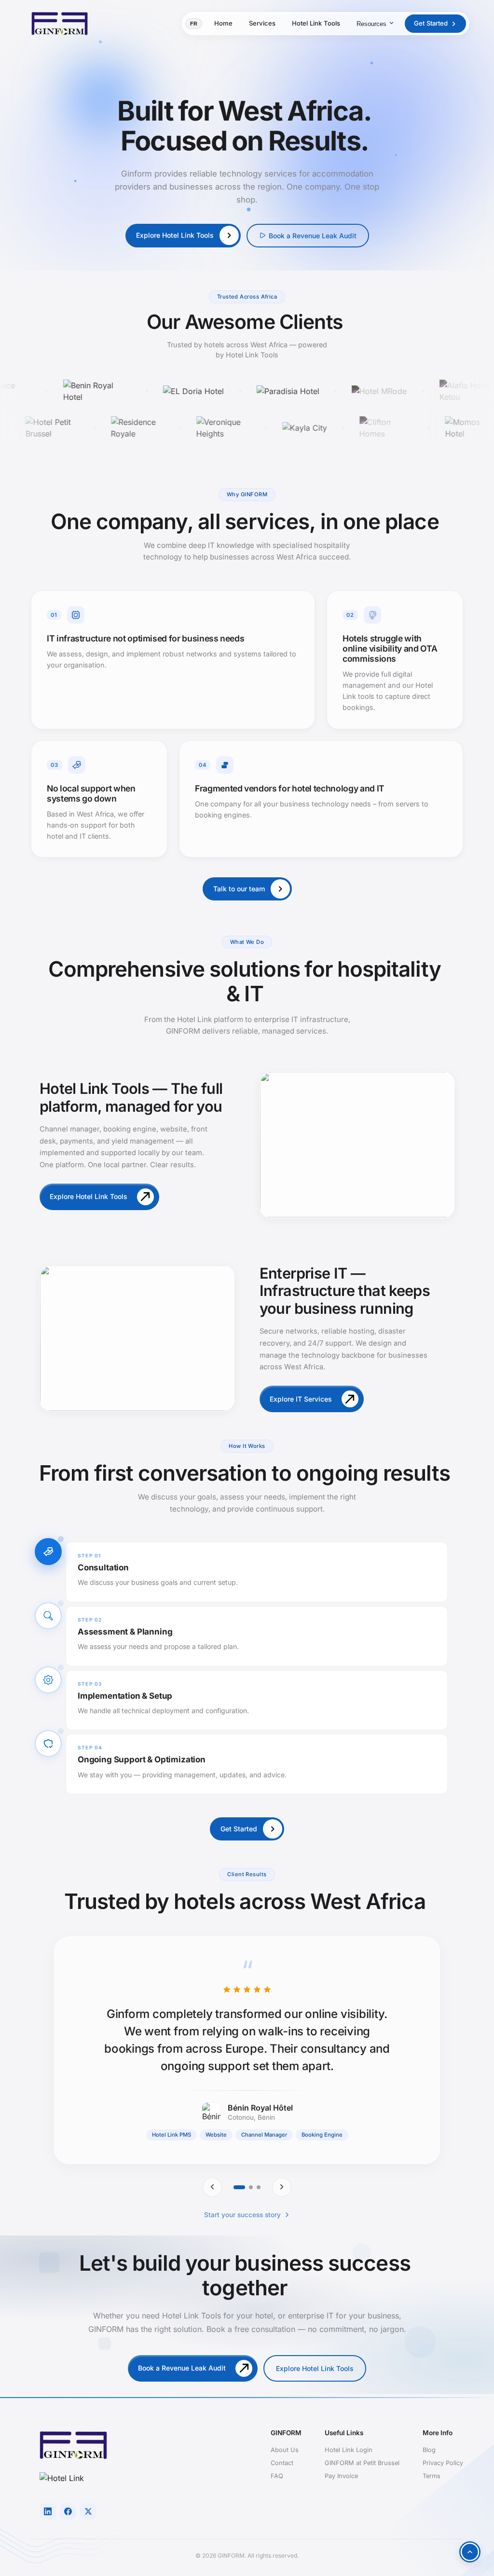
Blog (429, 2450)
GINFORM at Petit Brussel (362, 2463)
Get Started (431, 23)
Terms (432, 2476)
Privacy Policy (443, 2463)
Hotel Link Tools (316, 23)
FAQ (277, 2476)
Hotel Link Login (349, 2450)
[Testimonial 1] (239, 2187)
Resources (371, 24)
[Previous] (212, 2187)
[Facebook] (68, 2511)
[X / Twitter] (88, 2511)
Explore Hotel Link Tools (315, 2368)
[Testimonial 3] (259, 2187)
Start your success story (242, 2215)
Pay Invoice (341, 2476)
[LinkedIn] (48, 2511)
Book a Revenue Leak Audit (313, 236)
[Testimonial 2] (251, 2187)
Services (262, 23)
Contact (282, 2463)
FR (194, 24)
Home (223, 23)
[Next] (282, 2187)
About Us (285, 2450)
